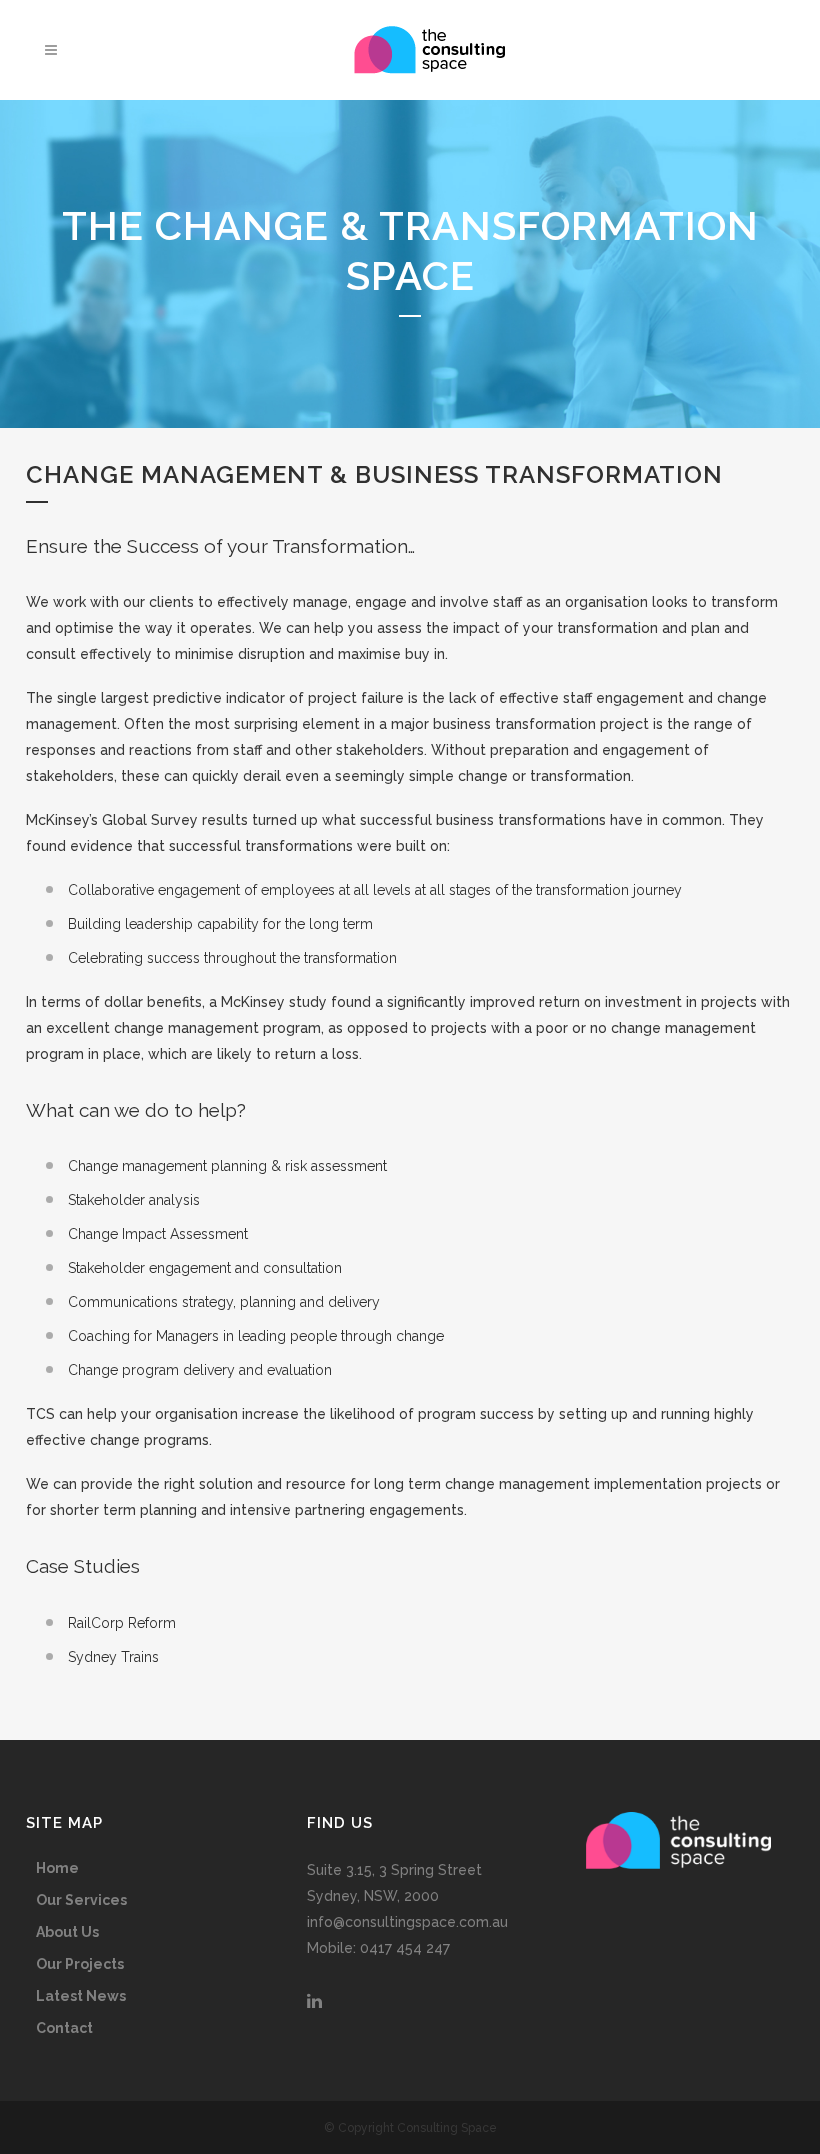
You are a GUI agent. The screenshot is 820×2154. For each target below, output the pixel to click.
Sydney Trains (113, 1657)
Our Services (81, 1900)
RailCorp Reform (122, 1623)
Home (57, 1868)
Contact (64, 2028)
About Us (67, 1932)
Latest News (81, 1996)
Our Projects (80, 1964)
